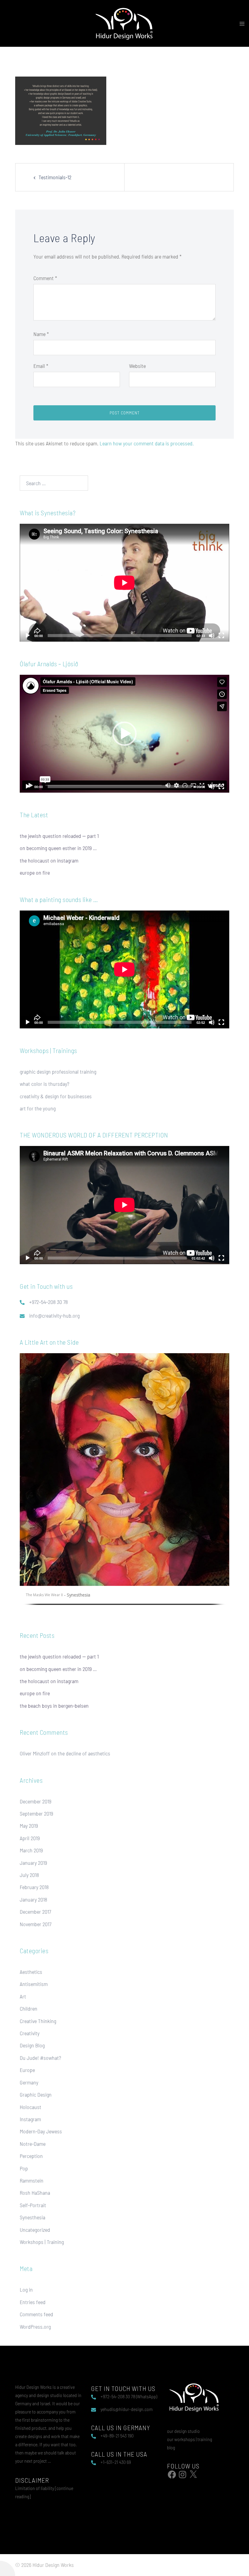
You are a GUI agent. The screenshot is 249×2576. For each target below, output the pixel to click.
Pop (24, 2168)
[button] (124, 734)
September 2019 (36, 1813)
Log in (26, 2290)
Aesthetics (31, 1972)
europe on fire (35, 873)
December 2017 (35, 1912)
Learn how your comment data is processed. (147, 443)
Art (23, 1996)
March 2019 (31, 1850)
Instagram (30, 2119)
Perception (31, 2156)
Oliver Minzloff (35, 1753)
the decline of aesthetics (84, 1753)
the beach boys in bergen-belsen (54, 1706)
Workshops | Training (42, 2242)
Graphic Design (36, 2094)
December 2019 (36, 1801)
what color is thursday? (44, 1084)
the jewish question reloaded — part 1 (59, 836)
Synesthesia (32, 2217)
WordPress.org (35, 2327)
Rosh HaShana (35, 2193)
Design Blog (32, 2045)
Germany (29, 2082)
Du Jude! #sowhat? (40, 2058)
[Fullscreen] (221, 636)
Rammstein (32, 2180)
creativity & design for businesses (56, 1096)
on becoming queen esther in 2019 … (58, 848)
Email (41, 366)
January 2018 (33, 1899)
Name (41, 334)
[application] (124, 583)
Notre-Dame (33, 2144)
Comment (45, 278)
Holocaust (31, 2107)
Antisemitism (34, 1984)
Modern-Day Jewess (41, 2131)
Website (137, 366)
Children (29, 2008)
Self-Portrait (33, 2205)
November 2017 (36, 1924)
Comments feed (36, 2314)
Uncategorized (35, 2230)
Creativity (30, 2033)
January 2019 (33, 1863)
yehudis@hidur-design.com (127, 2409)
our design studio (183, 2431)
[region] (124, 1483)
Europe (27, 2070)
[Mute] (212, 636)
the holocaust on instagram (49, 860)
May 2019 (29, 1826)
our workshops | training (189, 2439)
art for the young (38, 1108)
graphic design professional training (58, 1072)
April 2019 (30, 1838)
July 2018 (29, 1875)
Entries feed (33, 2302)
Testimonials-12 (55, 177)
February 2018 (34, 1887)
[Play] (28, 636)
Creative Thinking (38, 2021)
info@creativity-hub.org (54, 1315)
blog (171, 2447)
